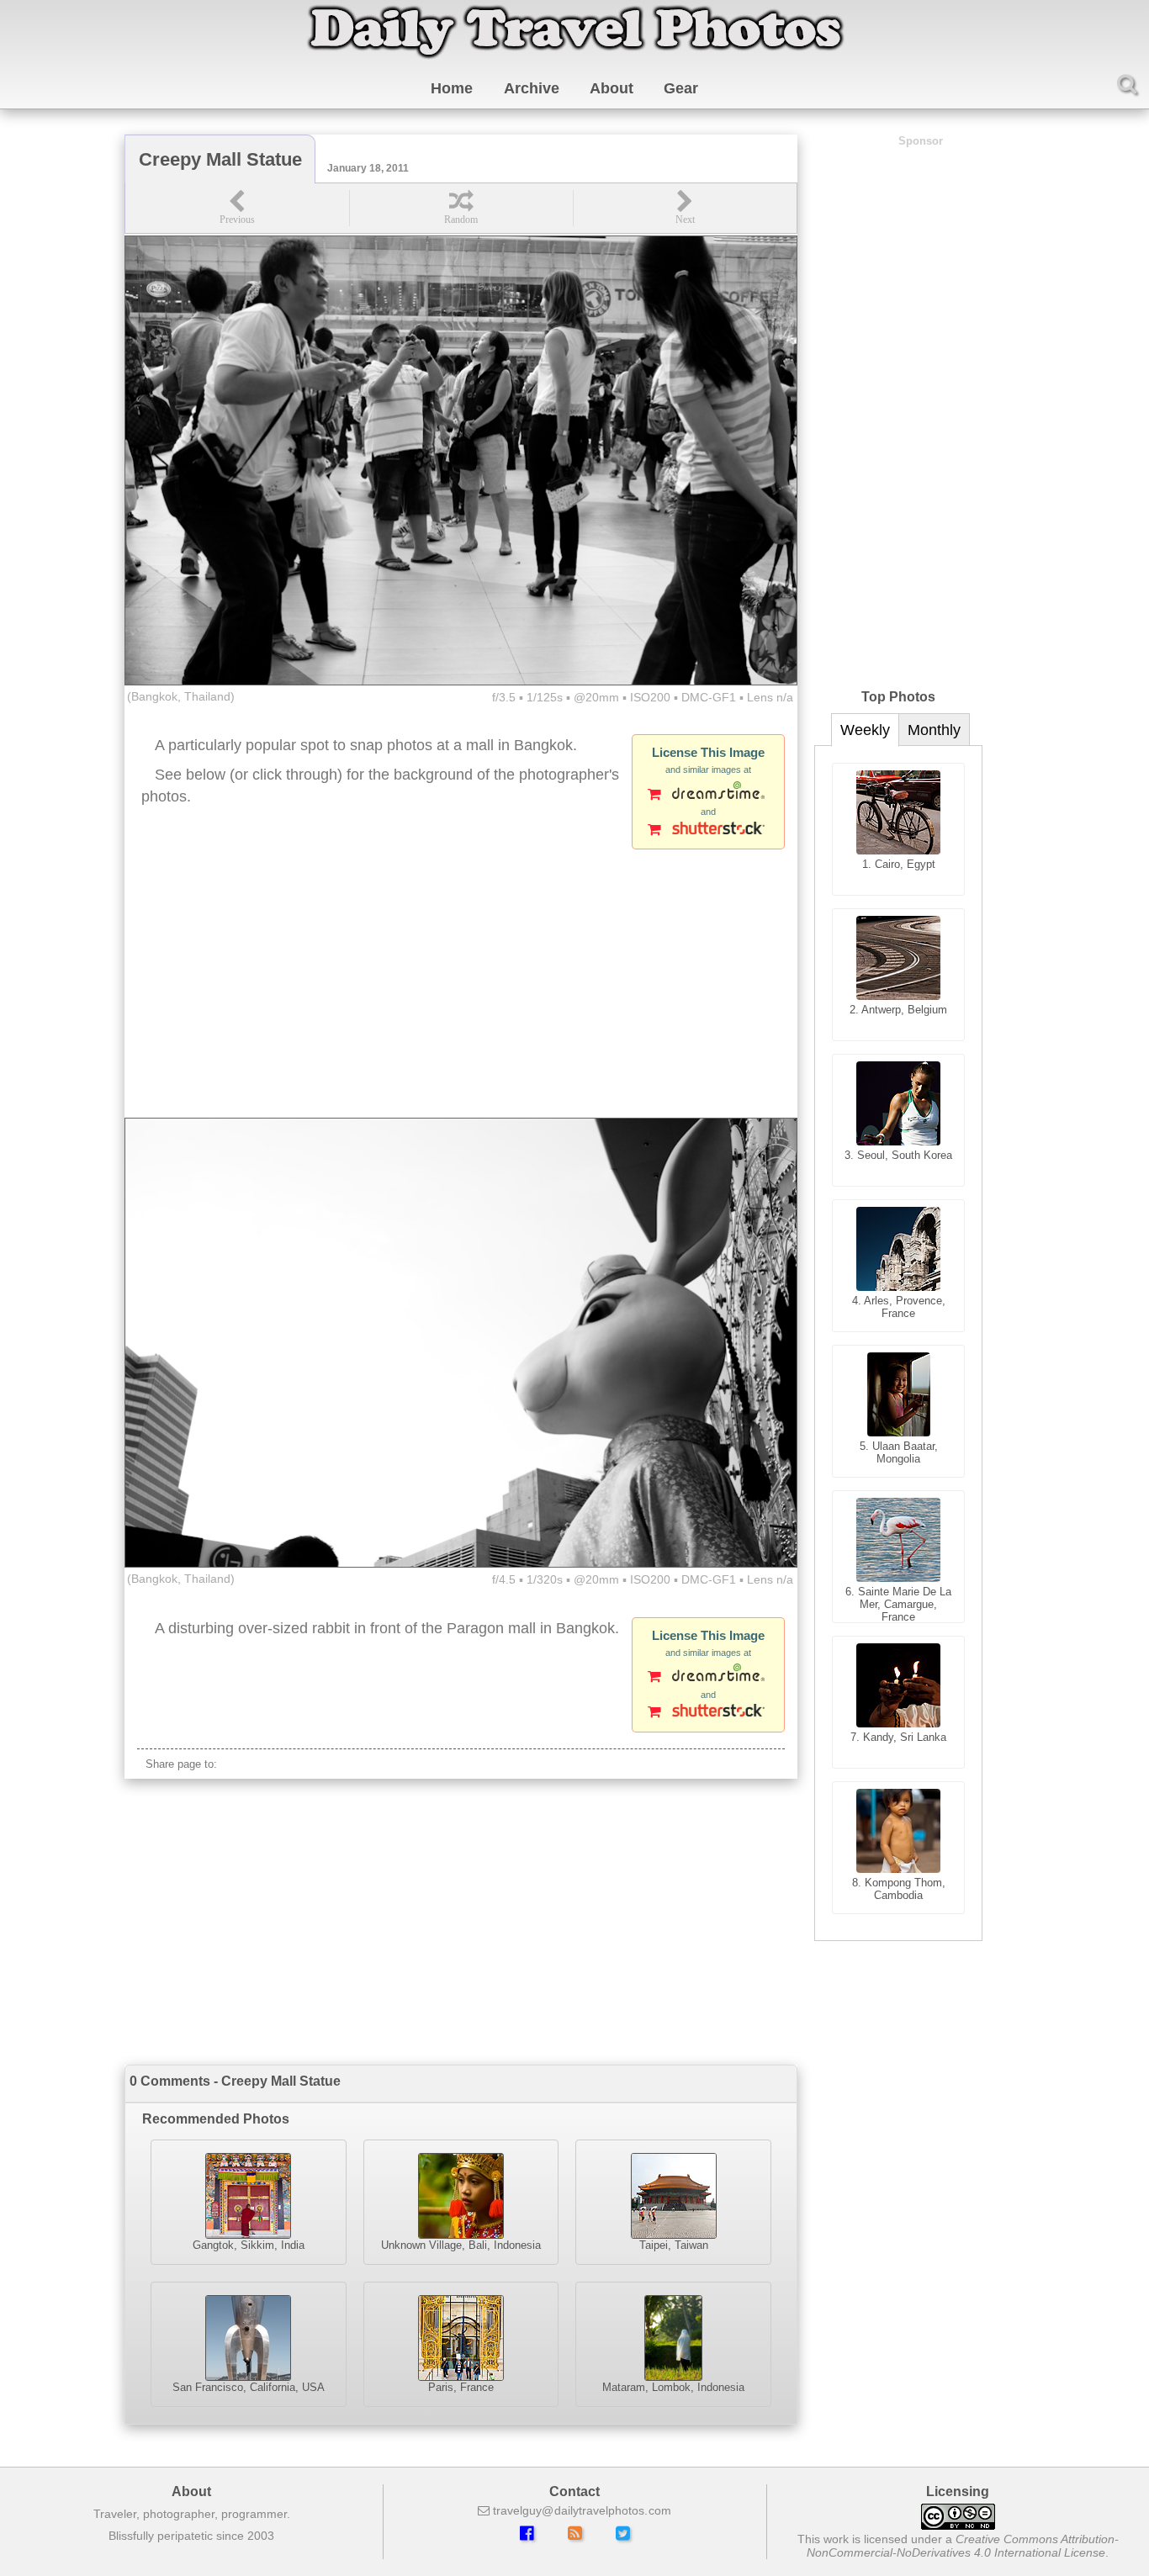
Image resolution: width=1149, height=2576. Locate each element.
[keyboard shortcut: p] (237, 208)
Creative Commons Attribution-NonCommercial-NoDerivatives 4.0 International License (963, 2546)
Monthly (934, 730)
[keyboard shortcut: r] (461, 208)
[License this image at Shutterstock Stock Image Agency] (708, 831)
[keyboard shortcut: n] (685, 208)
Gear (681, 88)
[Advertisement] (461, 983)
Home (452, 88)
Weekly (865, 730)
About (612, 88)
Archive (532, 88)
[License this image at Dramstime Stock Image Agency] (708, 796)
